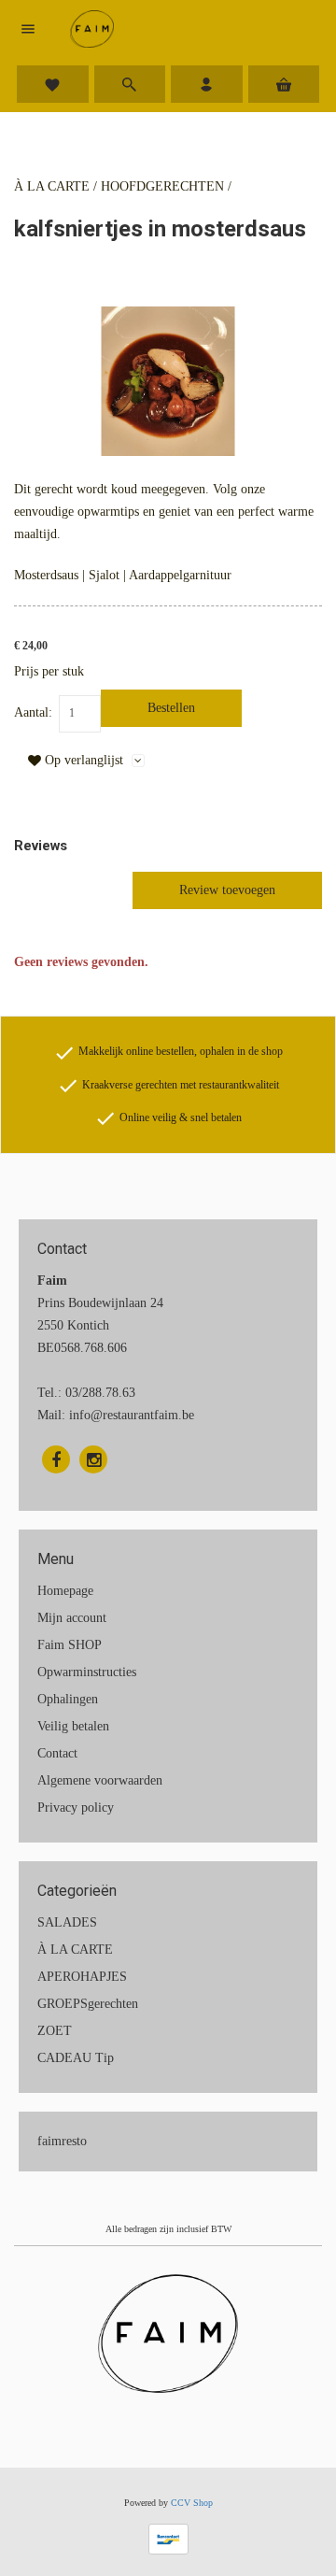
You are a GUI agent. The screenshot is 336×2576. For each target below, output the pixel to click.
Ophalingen (68, 1699)
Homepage (65, 1591)
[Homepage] (92, 29)
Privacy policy (76, 1807)
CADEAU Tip (76, 2058)
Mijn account (72, 1618)
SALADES (67, 1922)
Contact (57, 1753)
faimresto (62, 2141)
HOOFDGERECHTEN (162, 186)
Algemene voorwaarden (100, 1780)
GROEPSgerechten (88, 2004)
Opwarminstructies (87, 1672)
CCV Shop (192, 2503)
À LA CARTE (52, 186)
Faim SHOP (70, 1645)
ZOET (55, 2031)
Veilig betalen (73, 1726)
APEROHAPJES (82, 1977)
